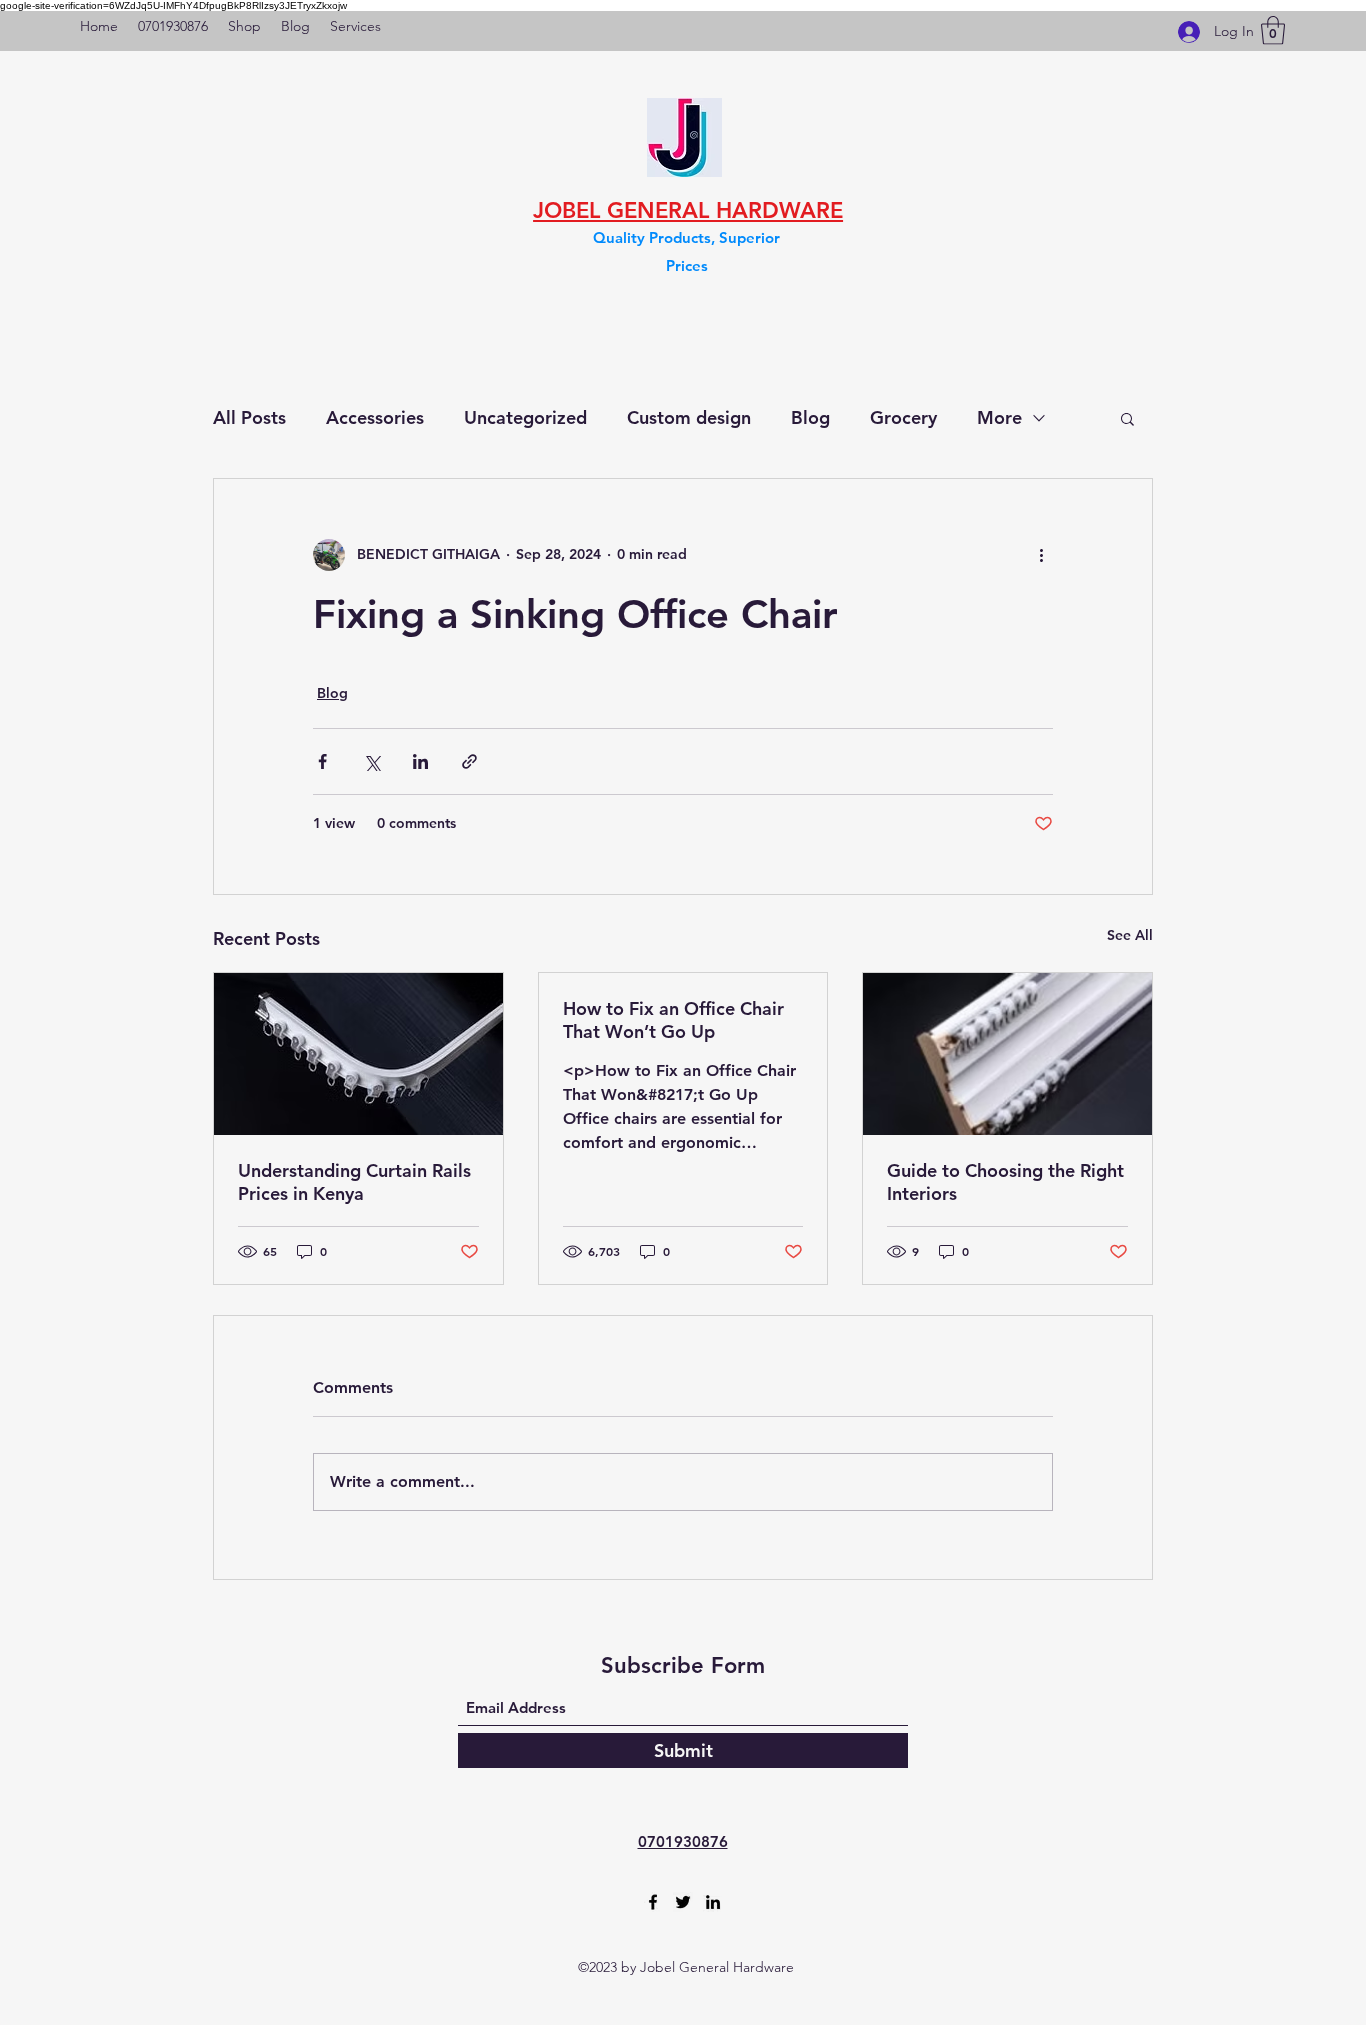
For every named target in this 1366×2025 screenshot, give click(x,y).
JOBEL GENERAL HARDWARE (688, 210)
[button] (1273, 30)
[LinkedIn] (713, 1902)
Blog (810, 417)
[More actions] (1041, 555)
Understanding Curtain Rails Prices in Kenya (354, 1182)
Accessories (375, 417)
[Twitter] (683, 1902)
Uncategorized (525, 417)
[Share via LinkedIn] (420, 761)
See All (1130, 935)
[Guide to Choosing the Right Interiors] (1007, 1054)
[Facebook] (653, 1902)
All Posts (249, 417)
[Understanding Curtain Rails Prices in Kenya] (358, 1054)
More (999, 417)
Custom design (689, 417)
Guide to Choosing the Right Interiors (1005, 1182)
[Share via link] (469, 761)
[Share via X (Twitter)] (371, 761)
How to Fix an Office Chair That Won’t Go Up (673, 1020)
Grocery (903, 417)
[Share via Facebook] (322, 761)
